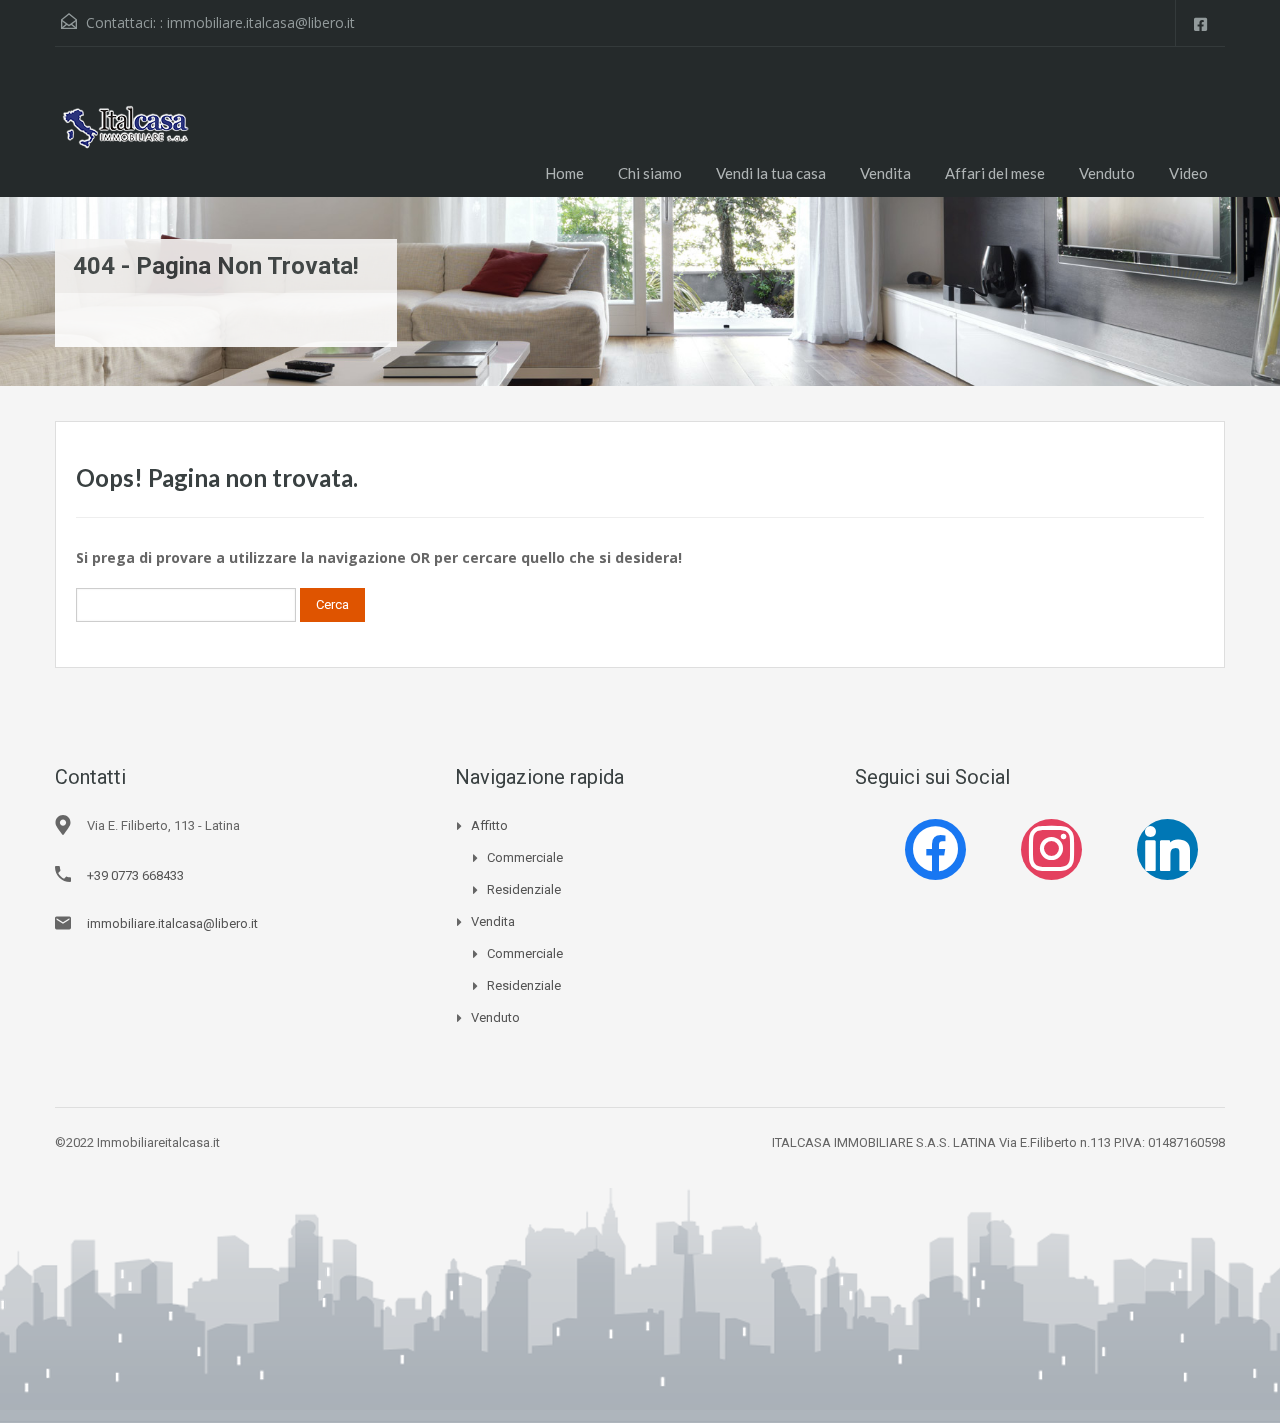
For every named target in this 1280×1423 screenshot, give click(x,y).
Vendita (885, 173)
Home (564, 173)
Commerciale (525, 857)
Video (1188, 173)
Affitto (489, 825)
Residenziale (524, 889)
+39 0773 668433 (135, 875)
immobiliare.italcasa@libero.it (261, 22)
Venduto (1107, 173)
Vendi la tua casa (771, 173)
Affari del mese (995, 173)
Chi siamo (650, 173)
